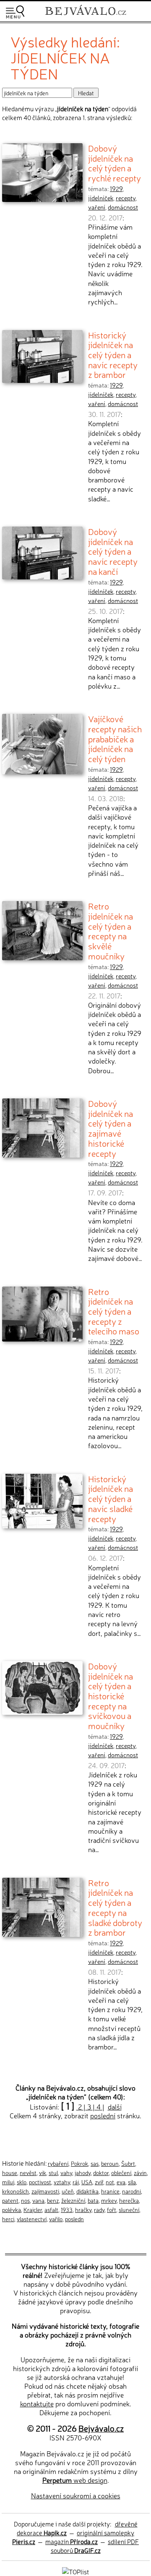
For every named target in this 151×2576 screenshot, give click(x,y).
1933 (67, 2209)
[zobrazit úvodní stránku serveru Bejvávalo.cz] (86, 16)
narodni (131, 2191)
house (10, 2172)
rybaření (58, 2163)
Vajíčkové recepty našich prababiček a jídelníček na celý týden (115, 738)
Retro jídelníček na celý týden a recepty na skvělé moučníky (111, 931)
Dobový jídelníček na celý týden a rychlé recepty (115, 163)
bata (93, 2200)
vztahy (62, 2182)
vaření (97, 207)
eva (121, 2182)
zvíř (99, 2182)
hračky (83, 2209)
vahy (66, 2172)
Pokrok (79, 2163)
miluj (8, 2182)
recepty (126, 198)
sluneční (129, 2209)
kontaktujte (37, 2403)
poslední (103, 2115)
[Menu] (15, 12)
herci (8, 2219)
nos (25, 2200)
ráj (76, 2182)
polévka (12, 2209)
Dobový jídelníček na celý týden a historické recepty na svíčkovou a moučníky (111, 1695)
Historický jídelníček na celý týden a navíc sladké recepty (111, 1498)
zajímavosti (45, 2191)
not (110, 2182)
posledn (74, 2219)
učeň (68, 2191)
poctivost (40, 2182)
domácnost (123, 207)
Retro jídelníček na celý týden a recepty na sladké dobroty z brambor (115, 1907)
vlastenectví (32, 2219)
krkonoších (16, 2191)
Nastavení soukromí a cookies (76, 2495)
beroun (110, 2163)
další (115, 2107)
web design (75, 2480)
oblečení (121, 2172)
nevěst (28, 2172)
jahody (83, 2172)
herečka (129, 2200)
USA (87, 2182)
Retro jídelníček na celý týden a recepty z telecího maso (114, 1311)
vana (38, 2200)
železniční (73, 2200)
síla (132, 2182)
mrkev (109, 2200)
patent (10, 2200)
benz (53, 2200)
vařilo (56, 2219)
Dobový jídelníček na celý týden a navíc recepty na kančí (113, 551)
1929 (116, 189)
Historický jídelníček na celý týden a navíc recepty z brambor (113, 355)
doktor (101, 2172)
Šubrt (128, 2163)
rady (99, 2209)
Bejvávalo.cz (101, 2428)
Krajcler (33, 2209)
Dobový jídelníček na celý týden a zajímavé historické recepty (111, 1128)
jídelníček (101, 198)
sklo (22, 2182)
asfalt (51, 2209)
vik (43, 2172)
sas (95, 2163)
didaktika (87, 2191)
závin (140, 2172)
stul (53, 2172)
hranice (110, 2191)
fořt (112, 2209)
